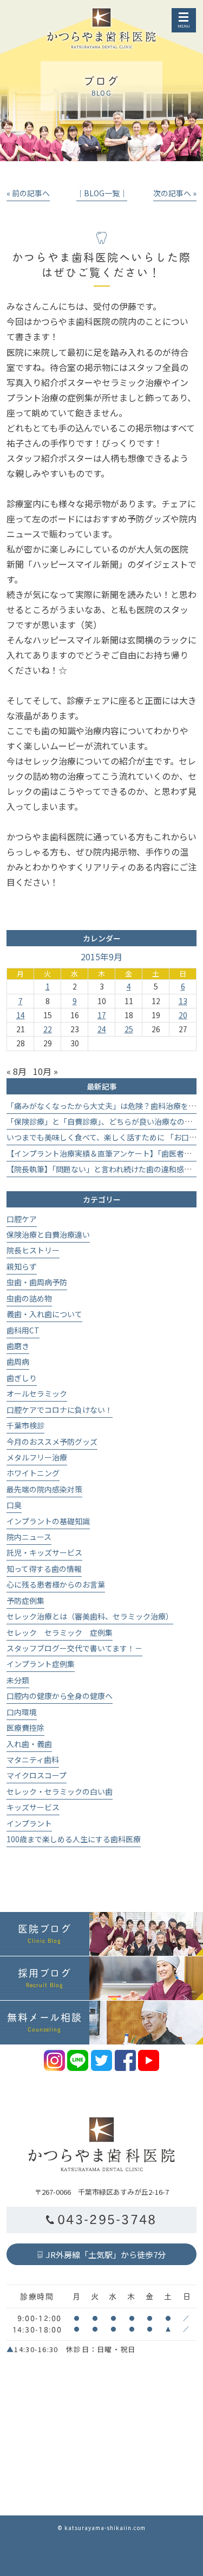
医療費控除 (25, 1728)
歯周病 (18, 1362)
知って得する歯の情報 (44, 1569)
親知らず (22, 1266)
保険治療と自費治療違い (48, 1234)
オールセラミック (37, 1393)
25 (129, 1029)
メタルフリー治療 (37, 1457)
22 (48, 1029)
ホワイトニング (33, 1473)
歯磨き (18, 1346)
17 (102, 1015)
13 (183, 1001)
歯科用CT (23, 1330)
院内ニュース (29, 1537)
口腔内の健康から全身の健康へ (60, 1696)
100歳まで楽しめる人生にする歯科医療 (74, 1839)
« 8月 (17, 1071)
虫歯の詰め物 (29, 1298)
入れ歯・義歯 (29, 1744)
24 (102, 1029)
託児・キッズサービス (44, 1552)
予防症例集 (25, 1601)
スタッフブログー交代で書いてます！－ (74, 1648)
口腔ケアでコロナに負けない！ (60, 1410)
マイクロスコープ (37, 1775)
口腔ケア (22, 1219)
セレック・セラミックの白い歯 (60, 1791)
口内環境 (22, 1712)
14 (21, 1015)
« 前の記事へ (28, 193)
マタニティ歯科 (33, 1760)
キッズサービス (33, 1807)
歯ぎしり (22, 1378)
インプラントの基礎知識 (48, 1521)
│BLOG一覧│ (102, 193)
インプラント (29, 1823)
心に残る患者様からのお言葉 (56, 1584)
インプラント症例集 (41, 1664)
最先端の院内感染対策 (44, 1489)
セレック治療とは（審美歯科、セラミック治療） (90, 1616)
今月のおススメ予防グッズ (52, 1442)
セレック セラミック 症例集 (60, 1632)
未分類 (18, 1680)
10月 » (45, 1071)
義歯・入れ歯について (44, 1314)
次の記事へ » (175, 193)
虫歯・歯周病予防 (37, 1282)
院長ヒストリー (33, 1250)
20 (183, 1015)
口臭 (14, 1505)
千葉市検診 (25, 1425)
